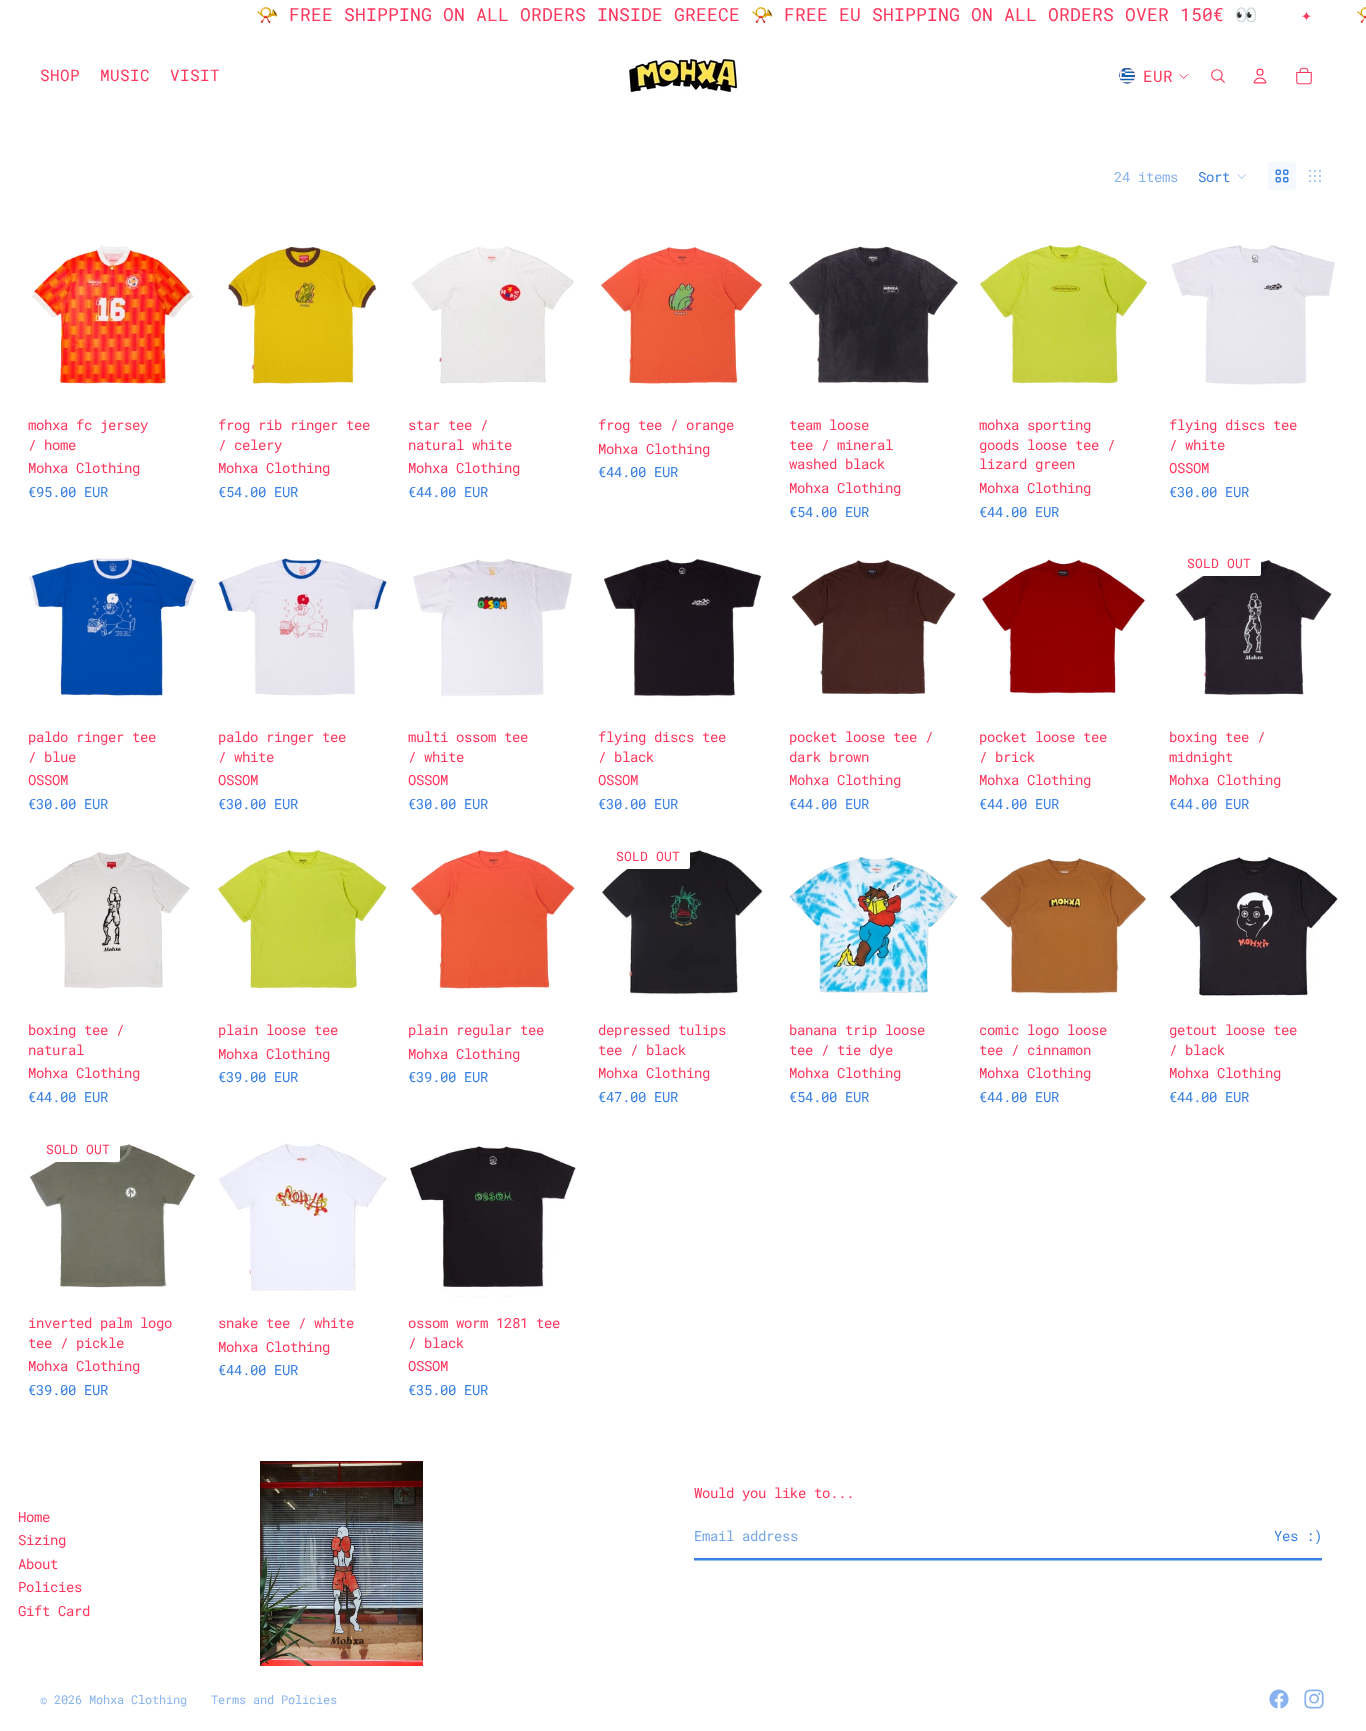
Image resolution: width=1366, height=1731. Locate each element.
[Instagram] (1314, 1699)
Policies (50, 1586)
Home (34, 1516)
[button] (1223, 176)
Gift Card (54, 1610)
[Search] (1218, 76)
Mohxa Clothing (138, 1699)
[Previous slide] (50, 315)
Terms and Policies (274, 1699)
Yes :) (1298, 1535)
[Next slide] (175, 315)
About (38, 1563)
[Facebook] (1279, 1699)
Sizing (42, 1539)
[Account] (1260, 76)
